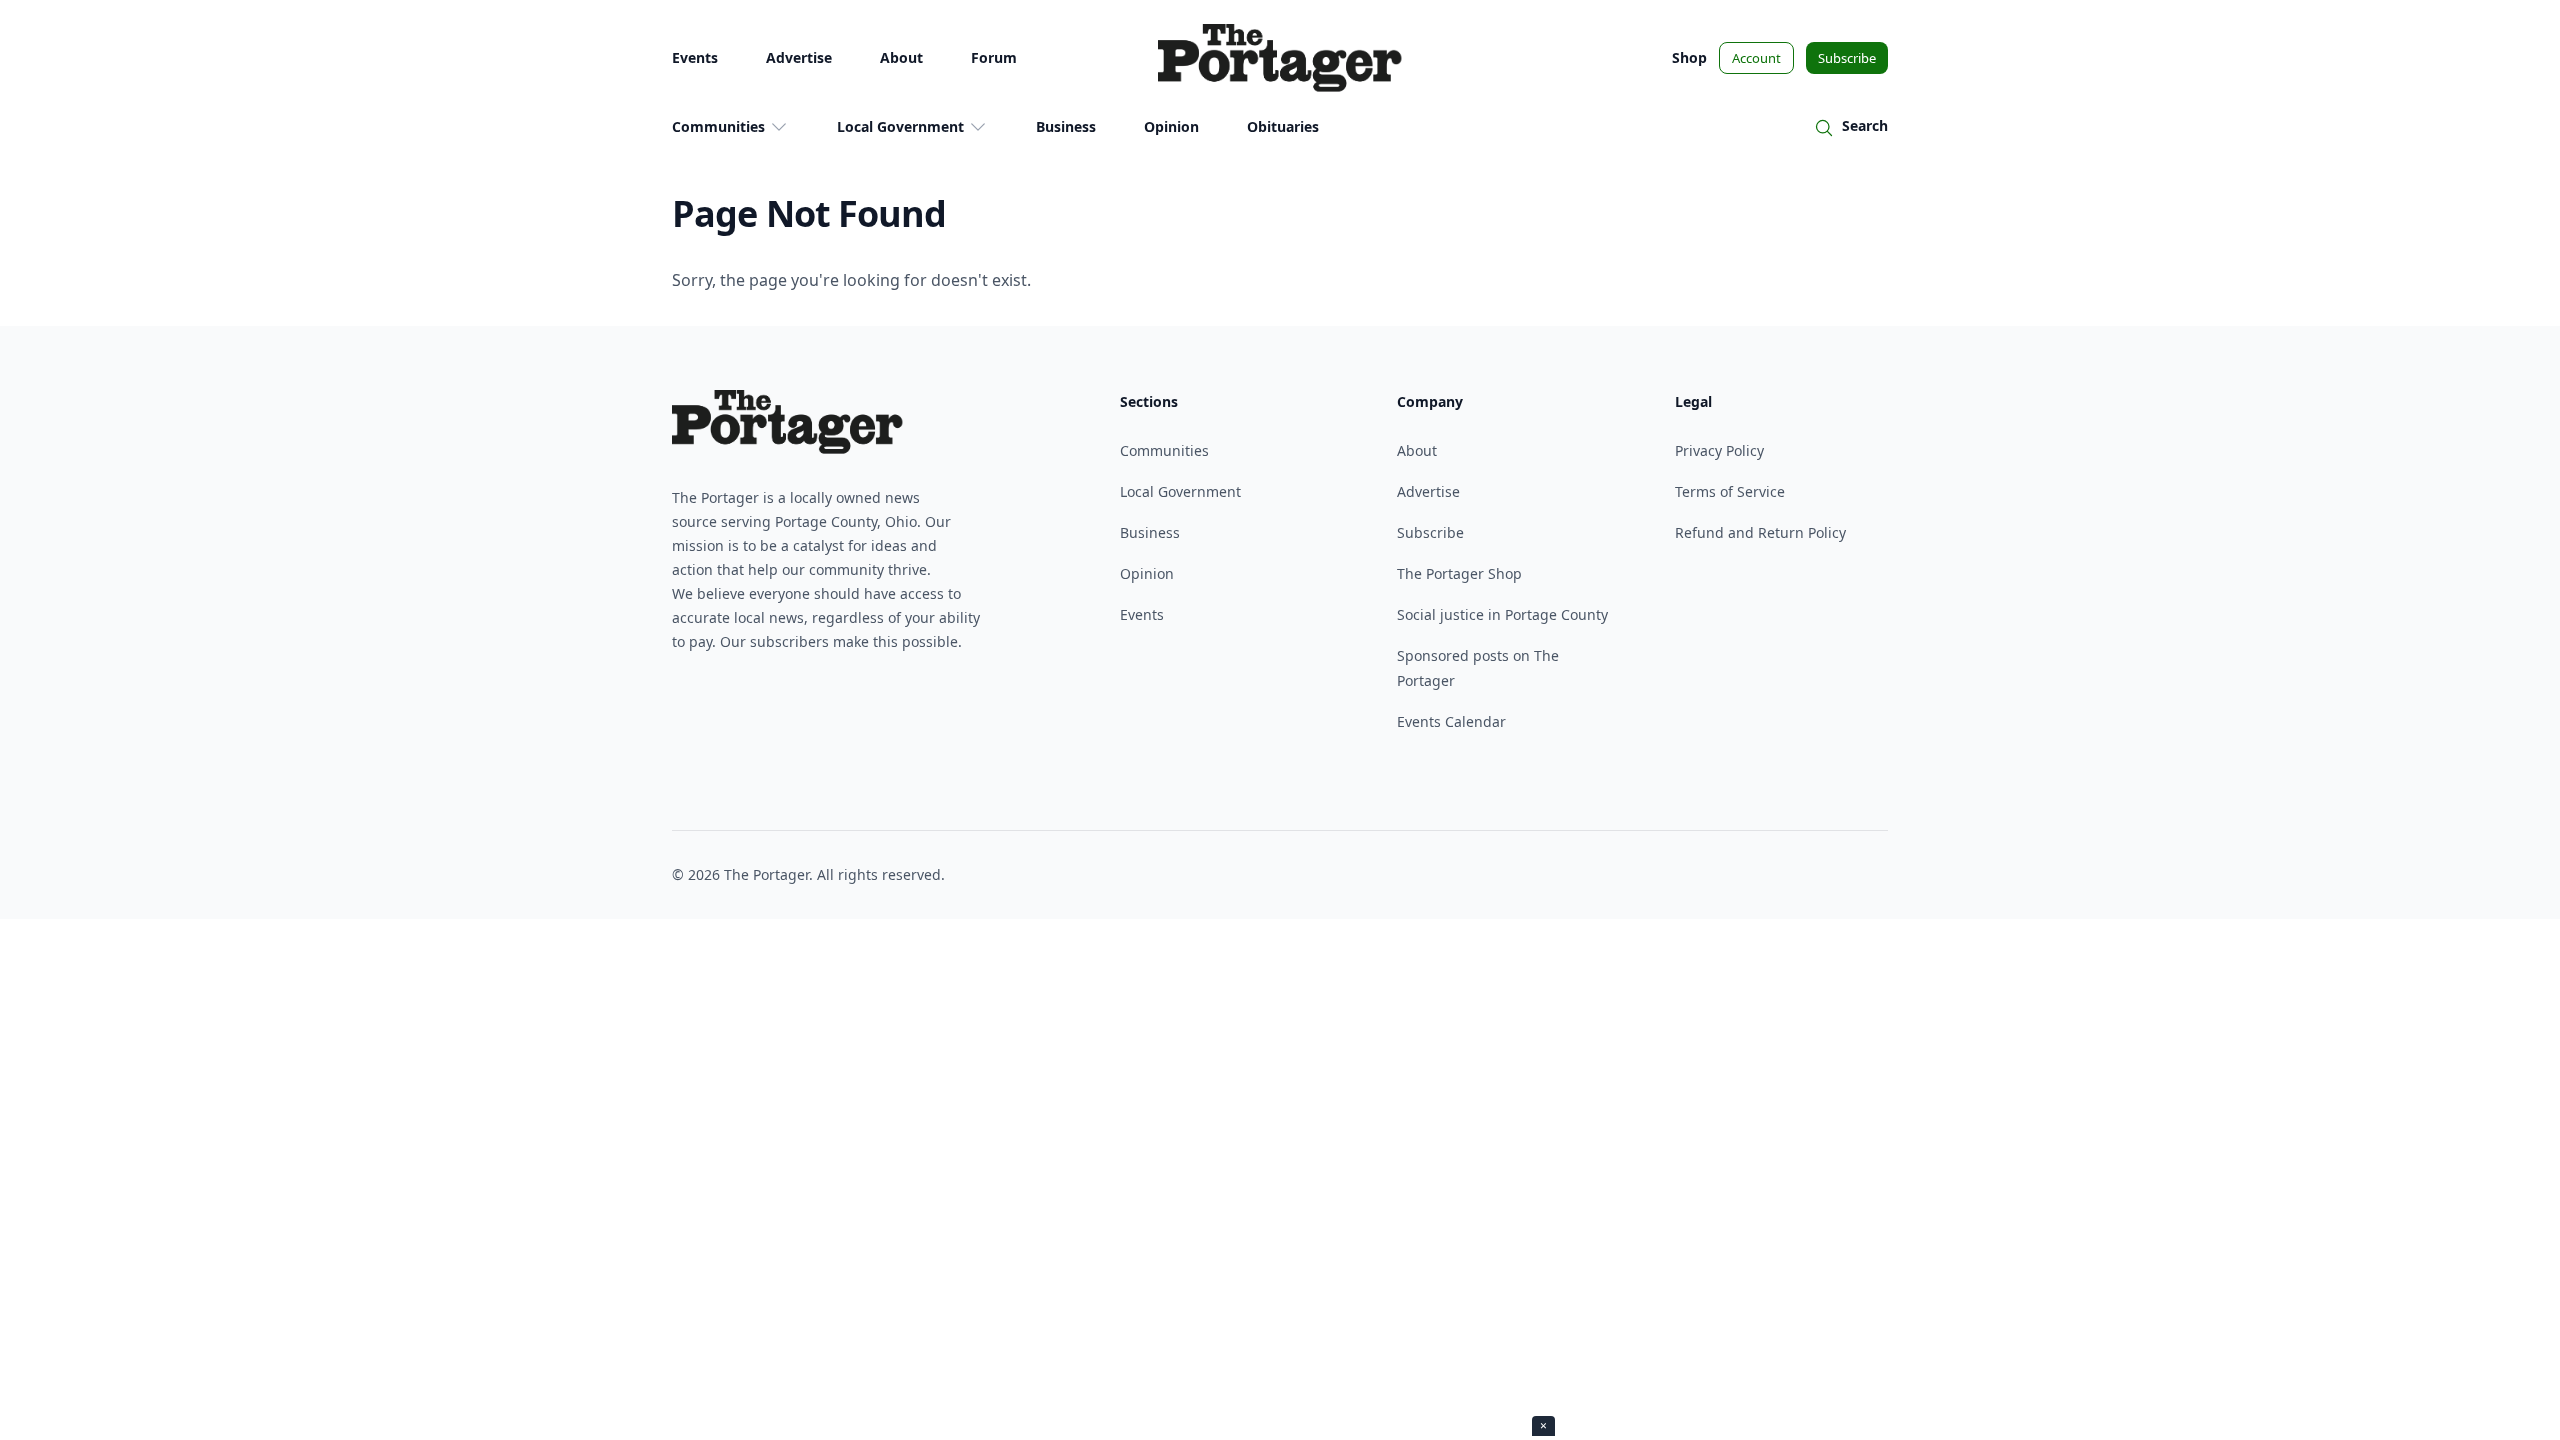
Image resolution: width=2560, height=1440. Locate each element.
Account (1756, 58)
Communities (718, 126)
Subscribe (1847, 58)
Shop (1689, 57)
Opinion (1171, 126)
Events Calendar (1451, 721)
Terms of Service (1730, 491)
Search (1865, 125)
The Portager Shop (1459, 573)
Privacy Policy (1719, 450)
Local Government (900, 126)
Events (695, 57)
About (901, 57)
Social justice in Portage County (1502, 614)
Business (1066, 126)
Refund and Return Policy (1760, 532)
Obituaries (1283, 126)
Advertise (799, 57)
